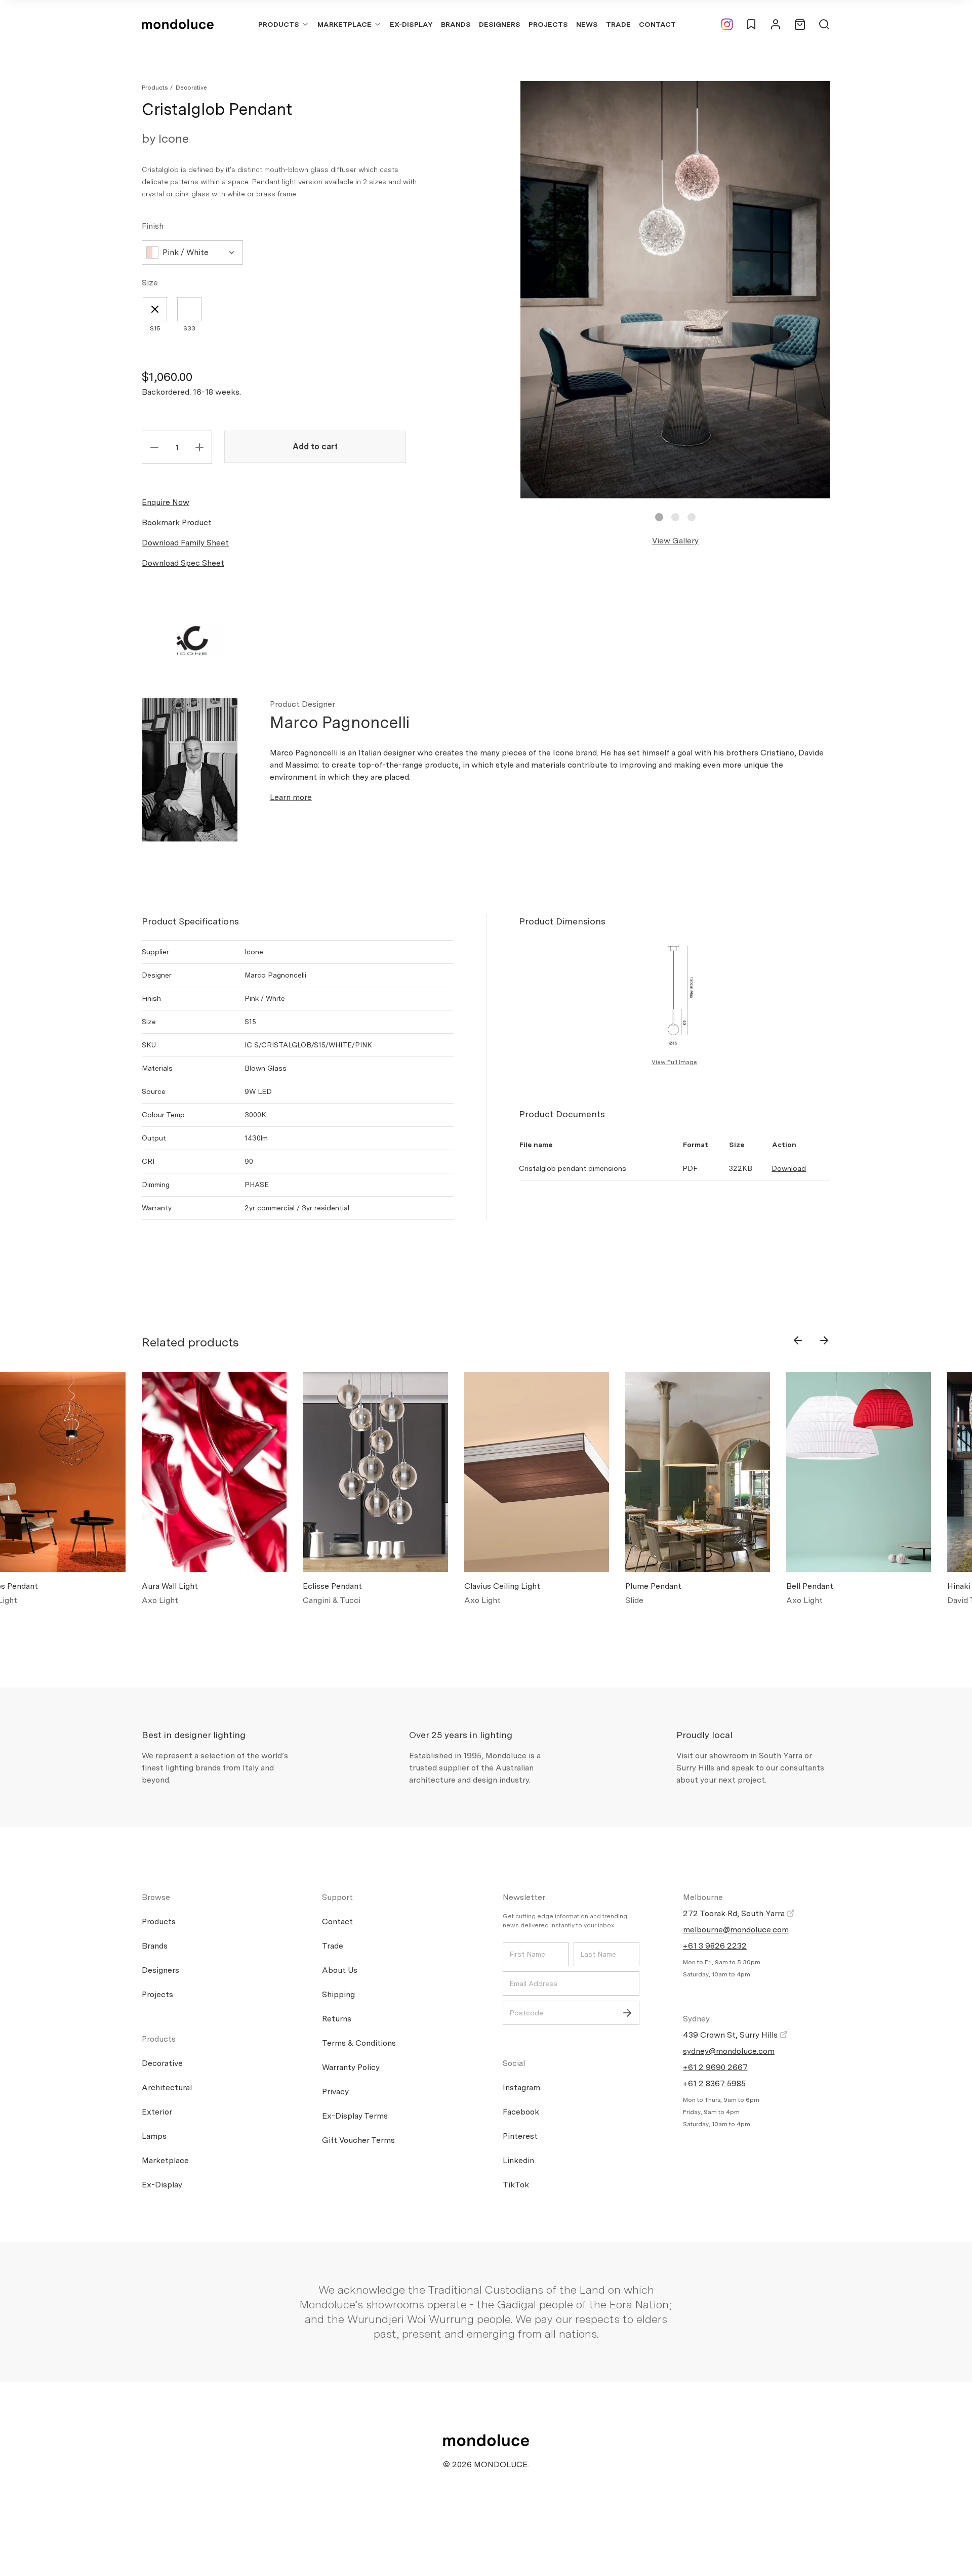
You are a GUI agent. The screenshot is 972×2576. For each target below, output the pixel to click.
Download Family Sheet (185, 543)
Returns (337, 2019)
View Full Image (674, 1062)
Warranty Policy (351, 2067)
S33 (189, 328)
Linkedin (518, 2160)
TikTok (516, 2185)
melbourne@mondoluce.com (736, 1930)
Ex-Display (411, 24)
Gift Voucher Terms (358, 2140)
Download (789, 1168)
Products (279, 24)
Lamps (154, 2136)
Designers (500, 24)
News (587, 24)
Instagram (521, 2087)
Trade (618, 24)
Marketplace (345, 24)
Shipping (338, 1994)
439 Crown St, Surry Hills (731, 2035)
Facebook (521, 2112)
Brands (456, 24)
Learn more (291, 797)
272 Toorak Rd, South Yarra (735, 1913)
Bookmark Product (177, 522)
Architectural (167, 2087)
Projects (548, 24)
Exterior (157, 2112)
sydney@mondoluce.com (729, 2051)
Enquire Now (166, 502)
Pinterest (520, 2136)
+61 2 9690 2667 (715, 2067)
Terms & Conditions (359, 2043)
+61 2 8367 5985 (714, 2083)
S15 (155, 328)
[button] (659, 517)
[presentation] (798, 1340)
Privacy (335, 2092)
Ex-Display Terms (355, 2116)
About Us (340, 1970)
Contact (657, 24)
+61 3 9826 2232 (715, 1946)
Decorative (191, 88)
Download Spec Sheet (183, 563)
